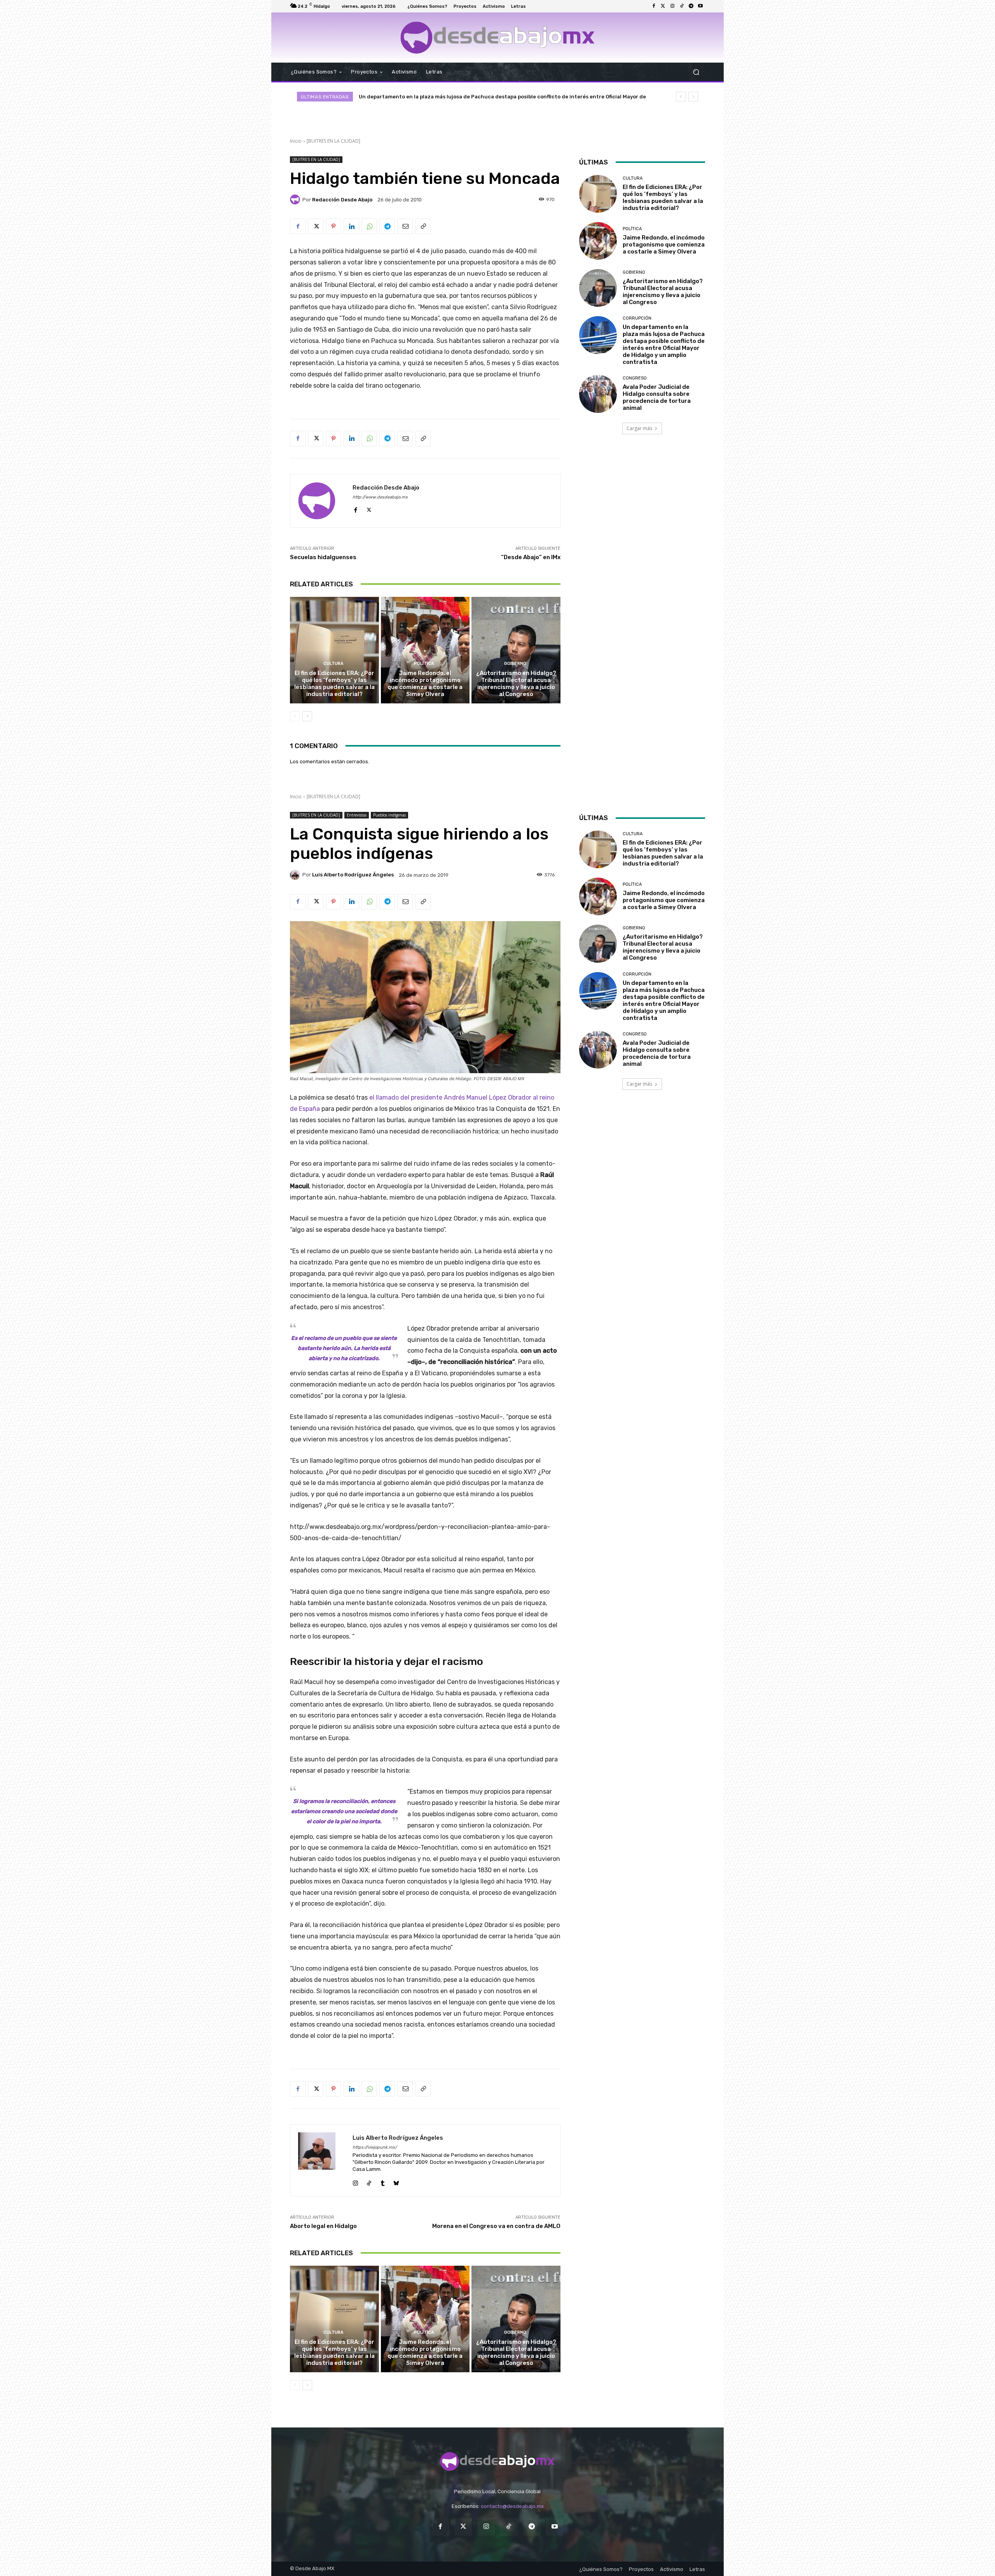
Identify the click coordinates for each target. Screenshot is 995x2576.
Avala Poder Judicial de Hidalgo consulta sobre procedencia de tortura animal (461, 97)
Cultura (333, 664)
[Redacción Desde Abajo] (296, 199)
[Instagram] (672, 6)
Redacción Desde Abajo (342, 200)
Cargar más (639, 428)
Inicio (296, 141)
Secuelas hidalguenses (323, 557)
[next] (693, 97)
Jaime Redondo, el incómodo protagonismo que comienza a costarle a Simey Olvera (425, 684)
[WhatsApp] (369, 226)
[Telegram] (691, 6)
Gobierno (515, 664)
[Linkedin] (351, 226)
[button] (696, 72)
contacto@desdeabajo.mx (512, 2506)
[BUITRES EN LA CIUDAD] (333, 141)
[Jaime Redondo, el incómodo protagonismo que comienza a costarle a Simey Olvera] (425, 650)
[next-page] (307, 716)
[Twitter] (663, 6)
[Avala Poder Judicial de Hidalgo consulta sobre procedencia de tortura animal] (598, 394)
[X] (316, 226)
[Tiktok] (682, 6)
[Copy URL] (423, 226)
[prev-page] (295, 716)
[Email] (405, 226)
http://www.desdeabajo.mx (380, 497)
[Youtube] (700, 6)
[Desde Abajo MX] (497, 38)
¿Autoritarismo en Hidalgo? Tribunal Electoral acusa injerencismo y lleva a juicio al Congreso (516, 684)
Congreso (635, 378)
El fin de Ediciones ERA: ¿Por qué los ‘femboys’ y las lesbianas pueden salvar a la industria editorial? (334, 684)
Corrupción (637, 318)
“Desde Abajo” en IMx (531, 557)
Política (424, 664)
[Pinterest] (333, 226)
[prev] (681, 97)
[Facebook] (654, 6)
